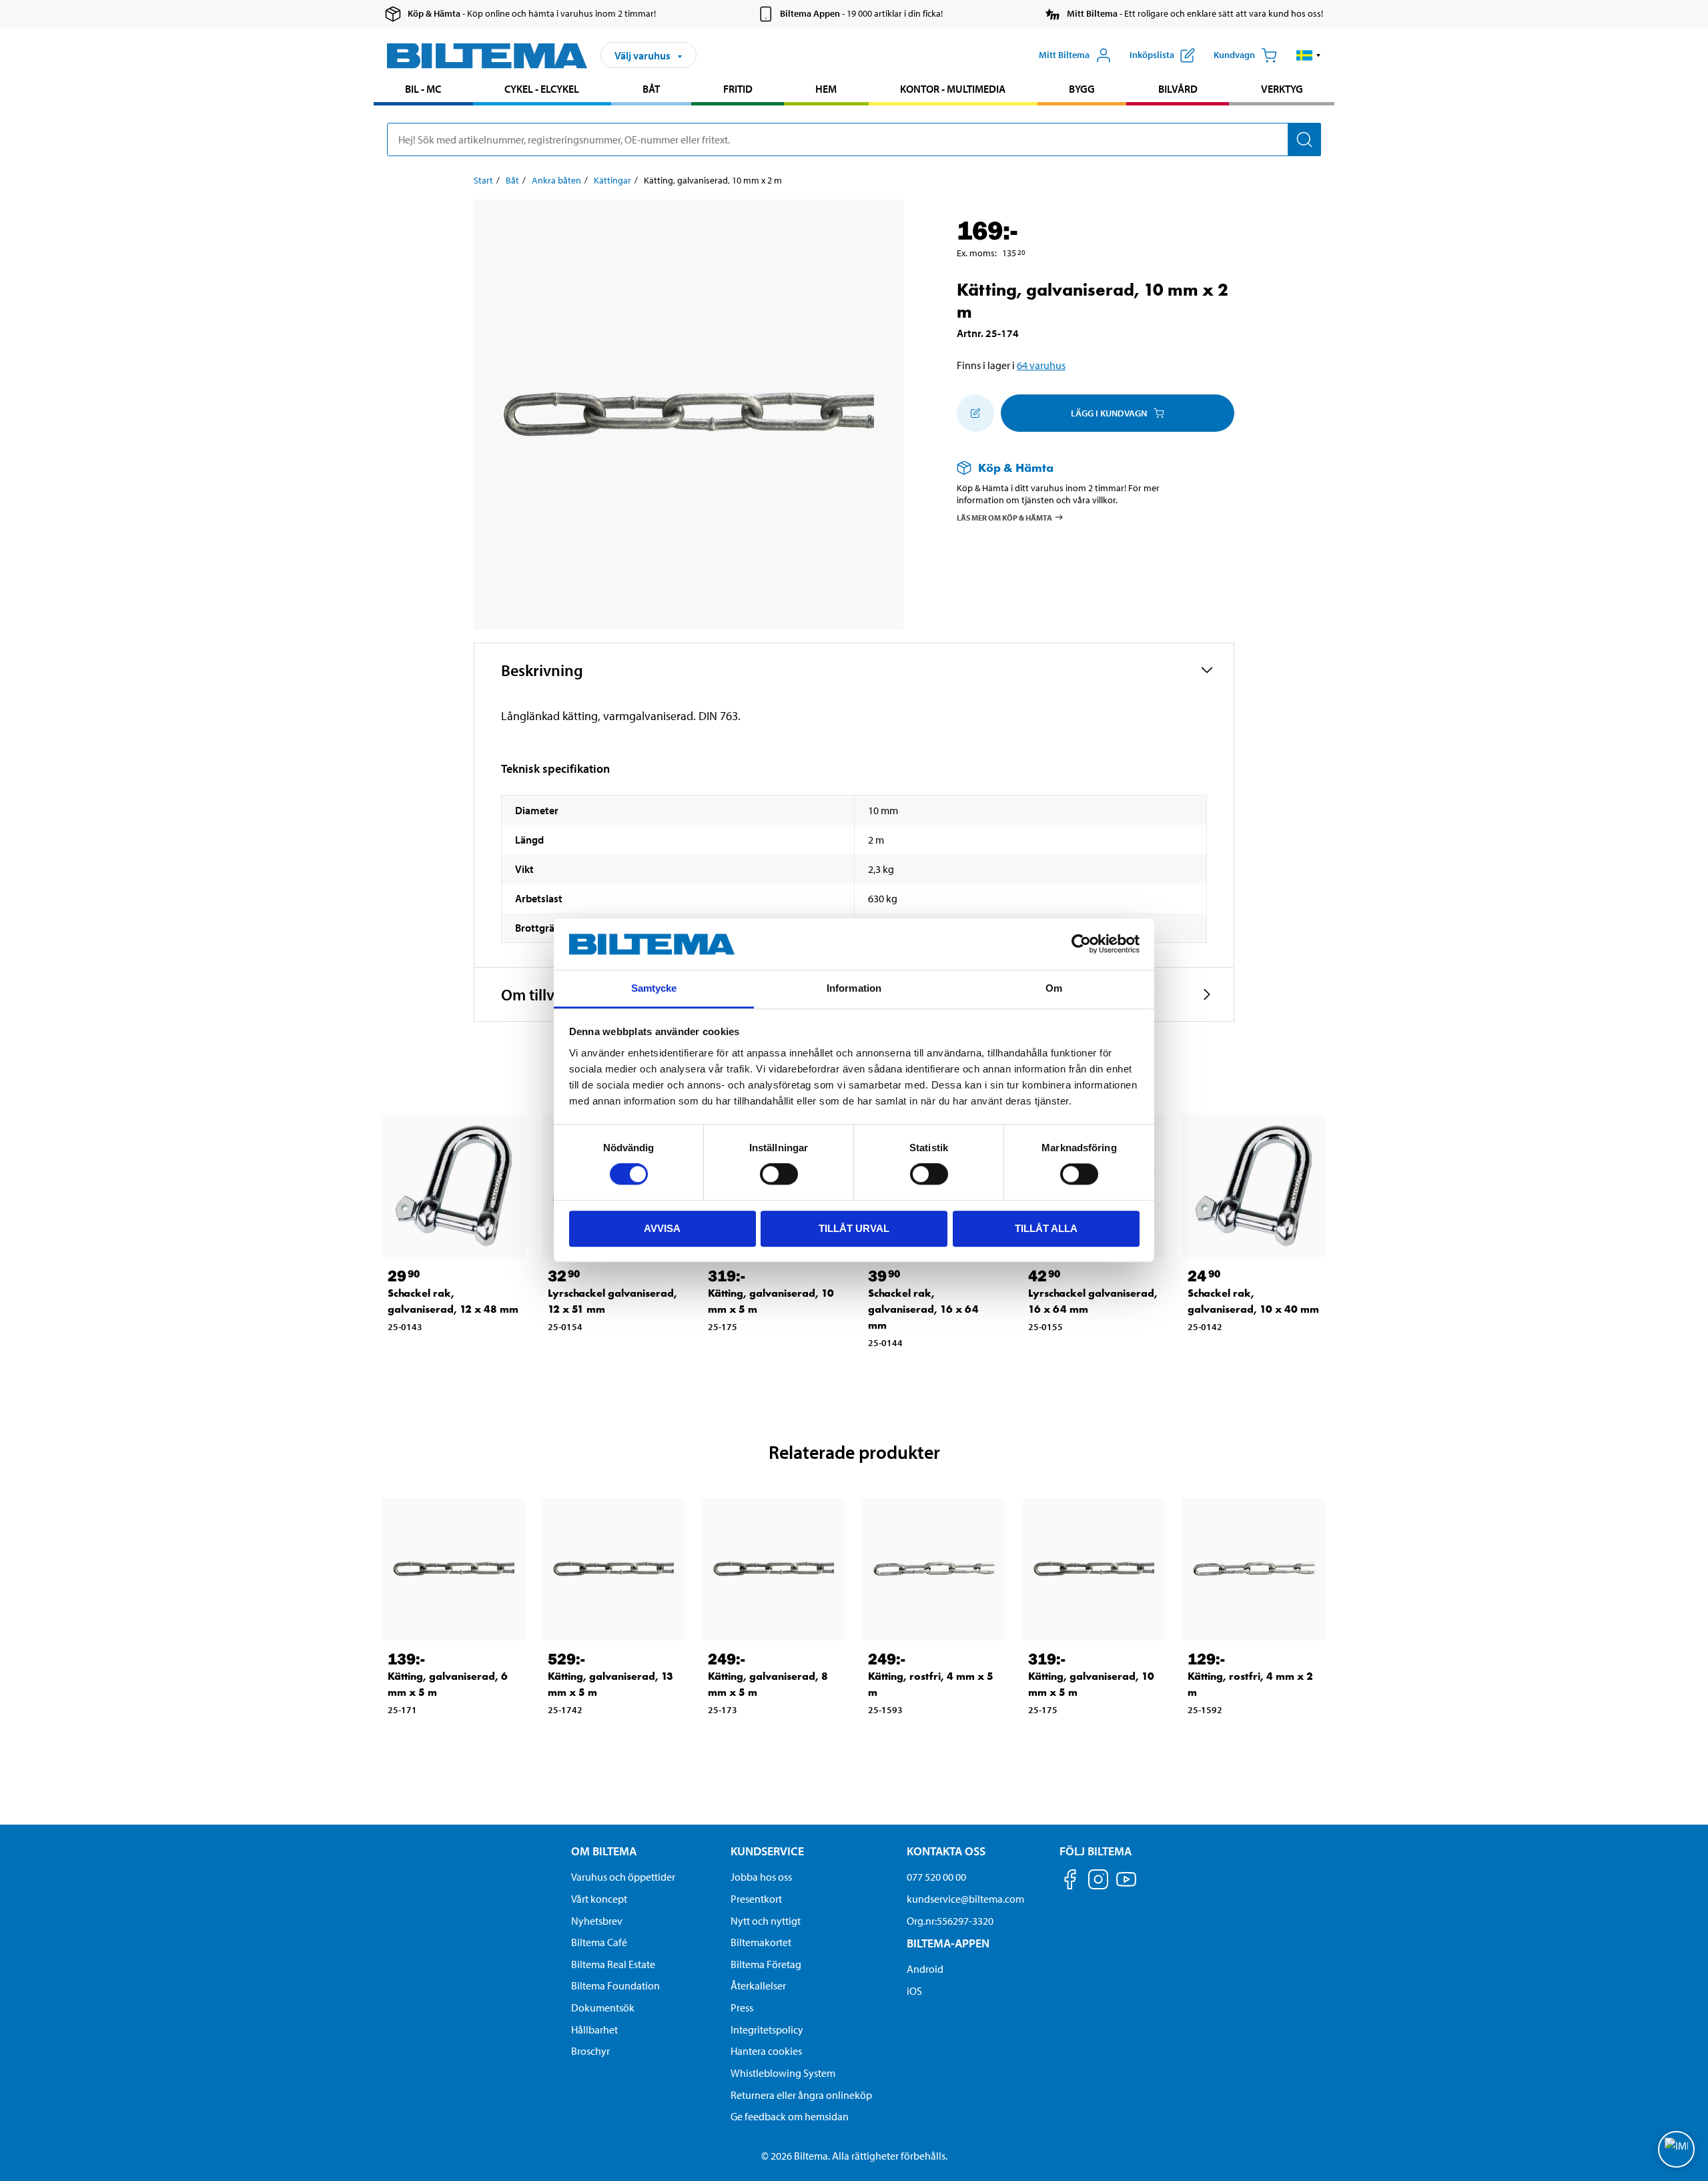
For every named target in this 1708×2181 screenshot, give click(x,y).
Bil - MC (423, 89)
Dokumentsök (603, 2007)
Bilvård (1178, 89)
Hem (826, 89)
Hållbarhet (594, 2030)
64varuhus (1041, 365)
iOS (914, 1991)
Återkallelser (758, 1985)
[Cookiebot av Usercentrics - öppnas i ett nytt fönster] (1081, 944)
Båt (651, 89)
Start (483, 180)
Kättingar (612, 180)
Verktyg (1282, 89)
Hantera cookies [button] (766, 2051)
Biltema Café (599, 1942)
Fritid (738, 89)
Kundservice (767, 1851)
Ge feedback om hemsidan (790, 2116)
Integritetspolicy (767, 2030)
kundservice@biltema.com (965, 1899)
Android (925, 1969)
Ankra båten (556, 180)
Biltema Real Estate (613, 1964)
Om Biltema (604, 1851)
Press (742, 2007)
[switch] (779, 1174)
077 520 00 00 (936, 1877)
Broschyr (590, 2051)
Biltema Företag (766, 1964)
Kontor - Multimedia (953, 89)
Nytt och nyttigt (766, 1921)
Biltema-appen (948, 1943)
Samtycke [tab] (654, 988)
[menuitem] (423, 90)
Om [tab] (1054, 988)
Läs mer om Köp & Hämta (1004, 517)
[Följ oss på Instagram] (1098, 1882)
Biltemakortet (761, 1942)
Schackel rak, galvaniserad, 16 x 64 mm (923, 1309)
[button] (1309, 55)
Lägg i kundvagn (1109, 413)
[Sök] (1304, 139)
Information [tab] (854, 988)
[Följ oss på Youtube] (1126, 1886)
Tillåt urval (854, 1228)
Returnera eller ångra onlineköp (801, 2095)
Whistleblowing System (783, 2073)
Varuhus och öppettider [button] (623, 1877)
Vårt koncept (599, 1899)
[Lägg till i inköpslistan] (975, 413)
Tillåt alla (1046, 1228)
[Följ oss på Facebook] (1070, 1882)
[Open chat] (1676, 2149)
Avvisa (662, 1228)
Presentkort (756, 1899)
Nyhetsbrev (597, 1921)
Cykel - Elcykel (542, 89)
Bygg (1082, 89)
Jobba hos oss (761, 1877)
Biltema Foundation (615, 1985)
